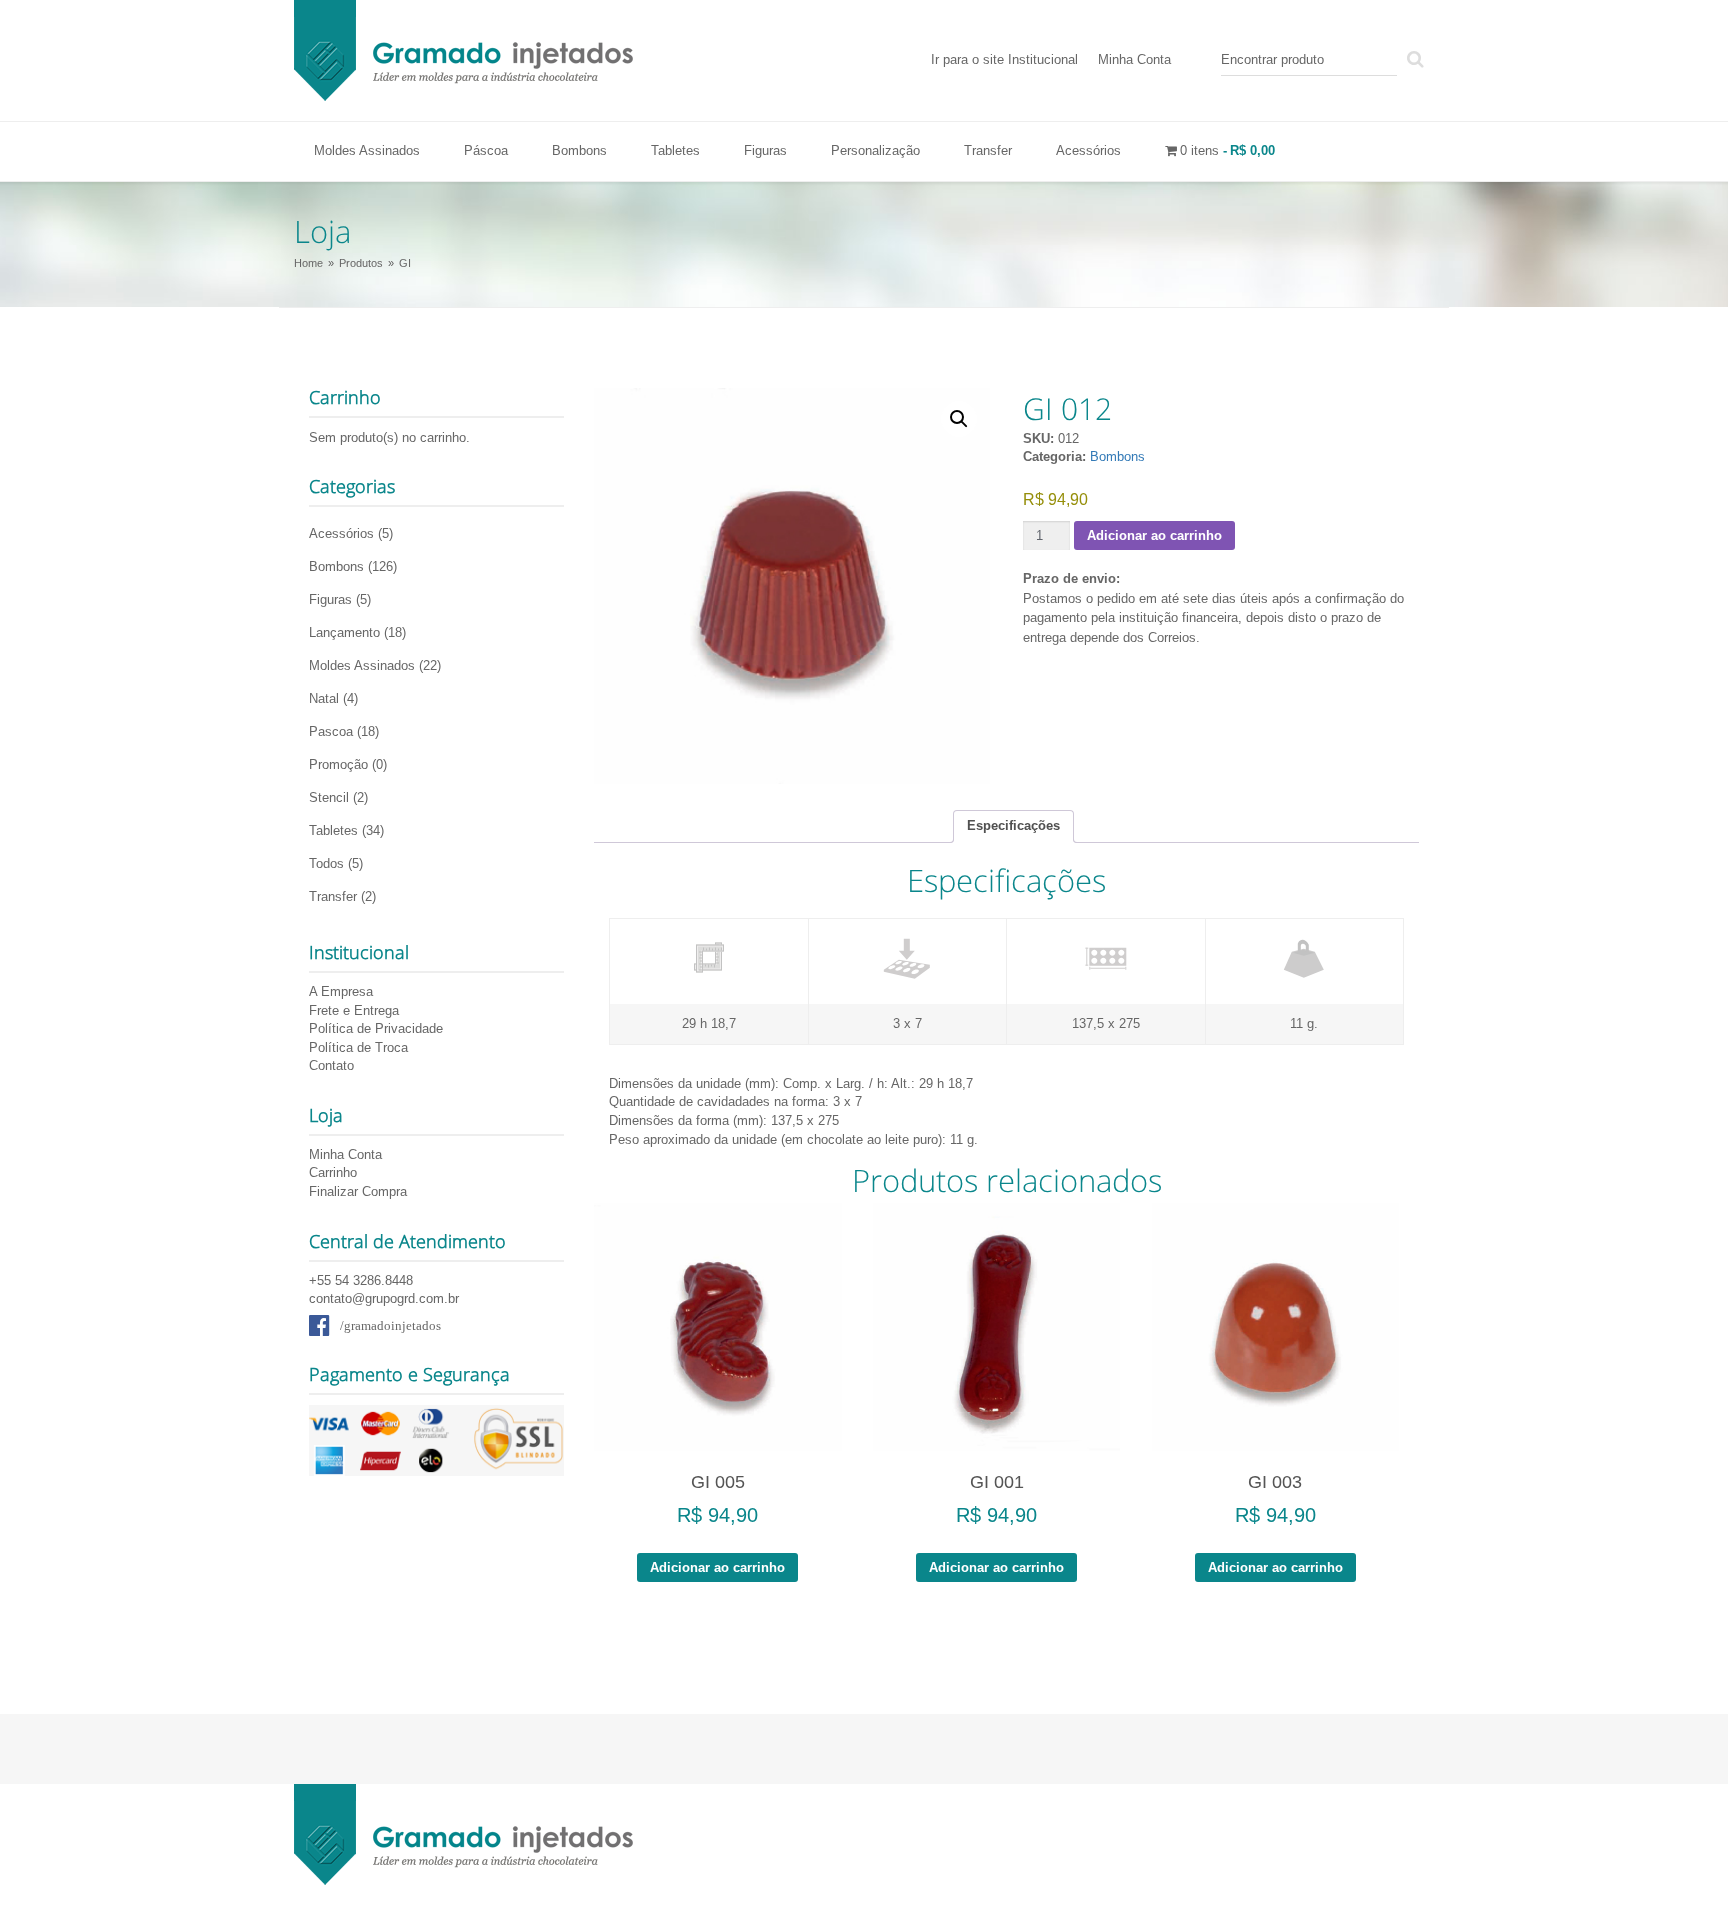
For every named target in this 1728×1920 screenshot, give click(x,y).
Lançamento (344, 632)
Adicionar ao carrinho (1154, 535)
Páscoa (486, 150)
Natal (324, 698)
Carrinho (333, 1172)
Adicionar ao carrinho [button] (717, 1567)
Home (308, 263)
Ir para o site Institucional (1004, 59)
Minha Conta (1134, 59)
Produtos (361, 263)
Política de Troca (358, 1047)
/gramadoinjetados (390, 1325)
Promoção (338, 764)
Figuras (765, 150)
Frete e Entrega (354, 1010)
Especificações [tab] (1013, 825)
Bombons (579, 150)
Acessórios (1088, 150)
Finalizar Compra (358, 1191)
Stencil (329, 797)
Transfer (988, 150)
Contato (331, 1065)
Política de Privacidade (376, 1028)
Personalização (875, 150)
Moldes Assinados (367, 150)
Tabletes (675, 150)
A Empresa (341, 991)
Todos (326, 863)
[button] (959, 419)
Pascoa (331, 731)
